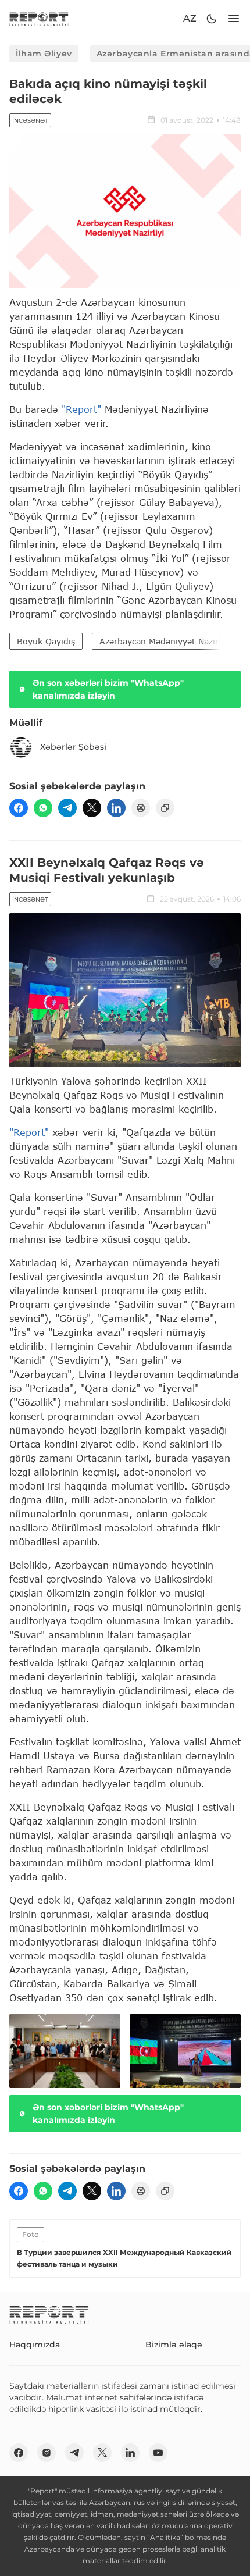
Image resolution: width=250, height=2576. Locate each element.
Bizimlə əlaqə (174, 2345)
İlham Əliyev (44, 54)
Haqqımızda (35, 2345)
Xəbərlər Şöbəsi (73, 747)
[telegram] (67, 808)
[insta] (47, 2453)
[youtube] (158, 2453)
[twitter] (92, 808)
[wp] (43, 808)
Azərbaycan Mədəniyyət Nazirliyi (165, 641)
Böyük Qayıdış (46, 641)
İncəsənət (30, 121)
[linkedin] (116, 808)
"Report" (81, 409)
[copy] (165, 808)
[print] (141, 808)
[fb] (19, 808)
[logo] (39, 19)
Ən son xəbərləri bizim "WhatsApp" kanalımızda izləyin (108, 689)
